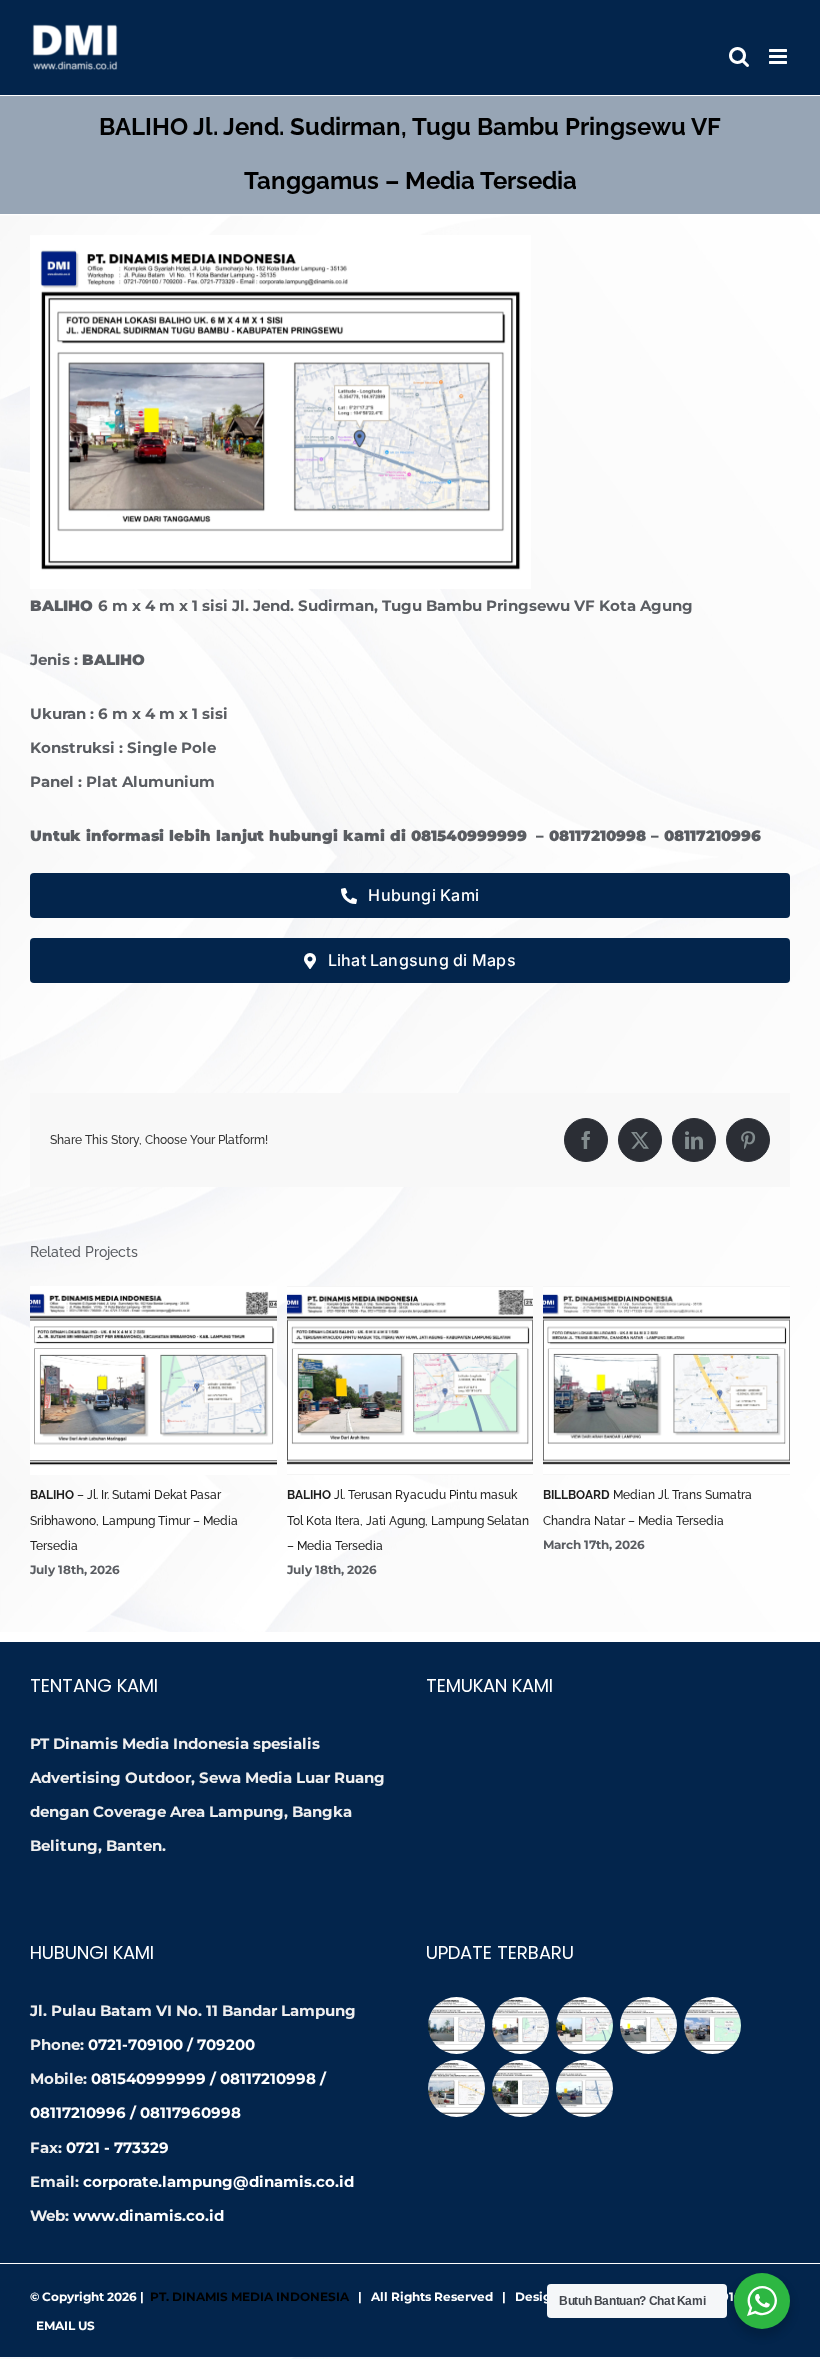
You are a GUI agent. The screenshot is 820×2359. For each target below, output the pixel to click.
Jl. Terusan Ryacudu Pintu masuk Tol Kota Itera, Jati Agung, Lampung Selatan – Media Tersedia (408, 1520)
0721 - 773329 (117, 2147)
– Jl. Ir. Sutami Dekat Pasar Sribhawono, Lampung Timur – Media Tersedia (134, 1520)
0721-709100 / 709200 (171, 2044)
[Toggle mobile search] (739, 56)
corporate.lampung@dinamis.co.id (218, 2181)
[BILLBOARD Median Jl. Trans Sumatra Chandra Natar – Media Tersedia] (648, 2025)
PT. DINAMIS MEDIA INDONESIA (249, 2296)
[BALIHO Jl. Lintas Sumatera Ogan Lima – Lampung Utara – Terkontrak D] (712, 2025)
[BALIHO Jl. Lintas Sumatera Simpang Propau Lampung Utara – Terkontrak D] (456, 2088)
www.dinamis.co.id (148, 2215)
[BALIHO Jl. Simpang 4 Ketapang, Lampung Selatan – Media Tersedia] (584, 2088)
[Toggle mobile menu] (779, 56)
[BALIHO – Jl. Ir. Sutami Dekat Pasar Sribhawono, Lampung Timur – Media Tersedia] (520, 2025)
